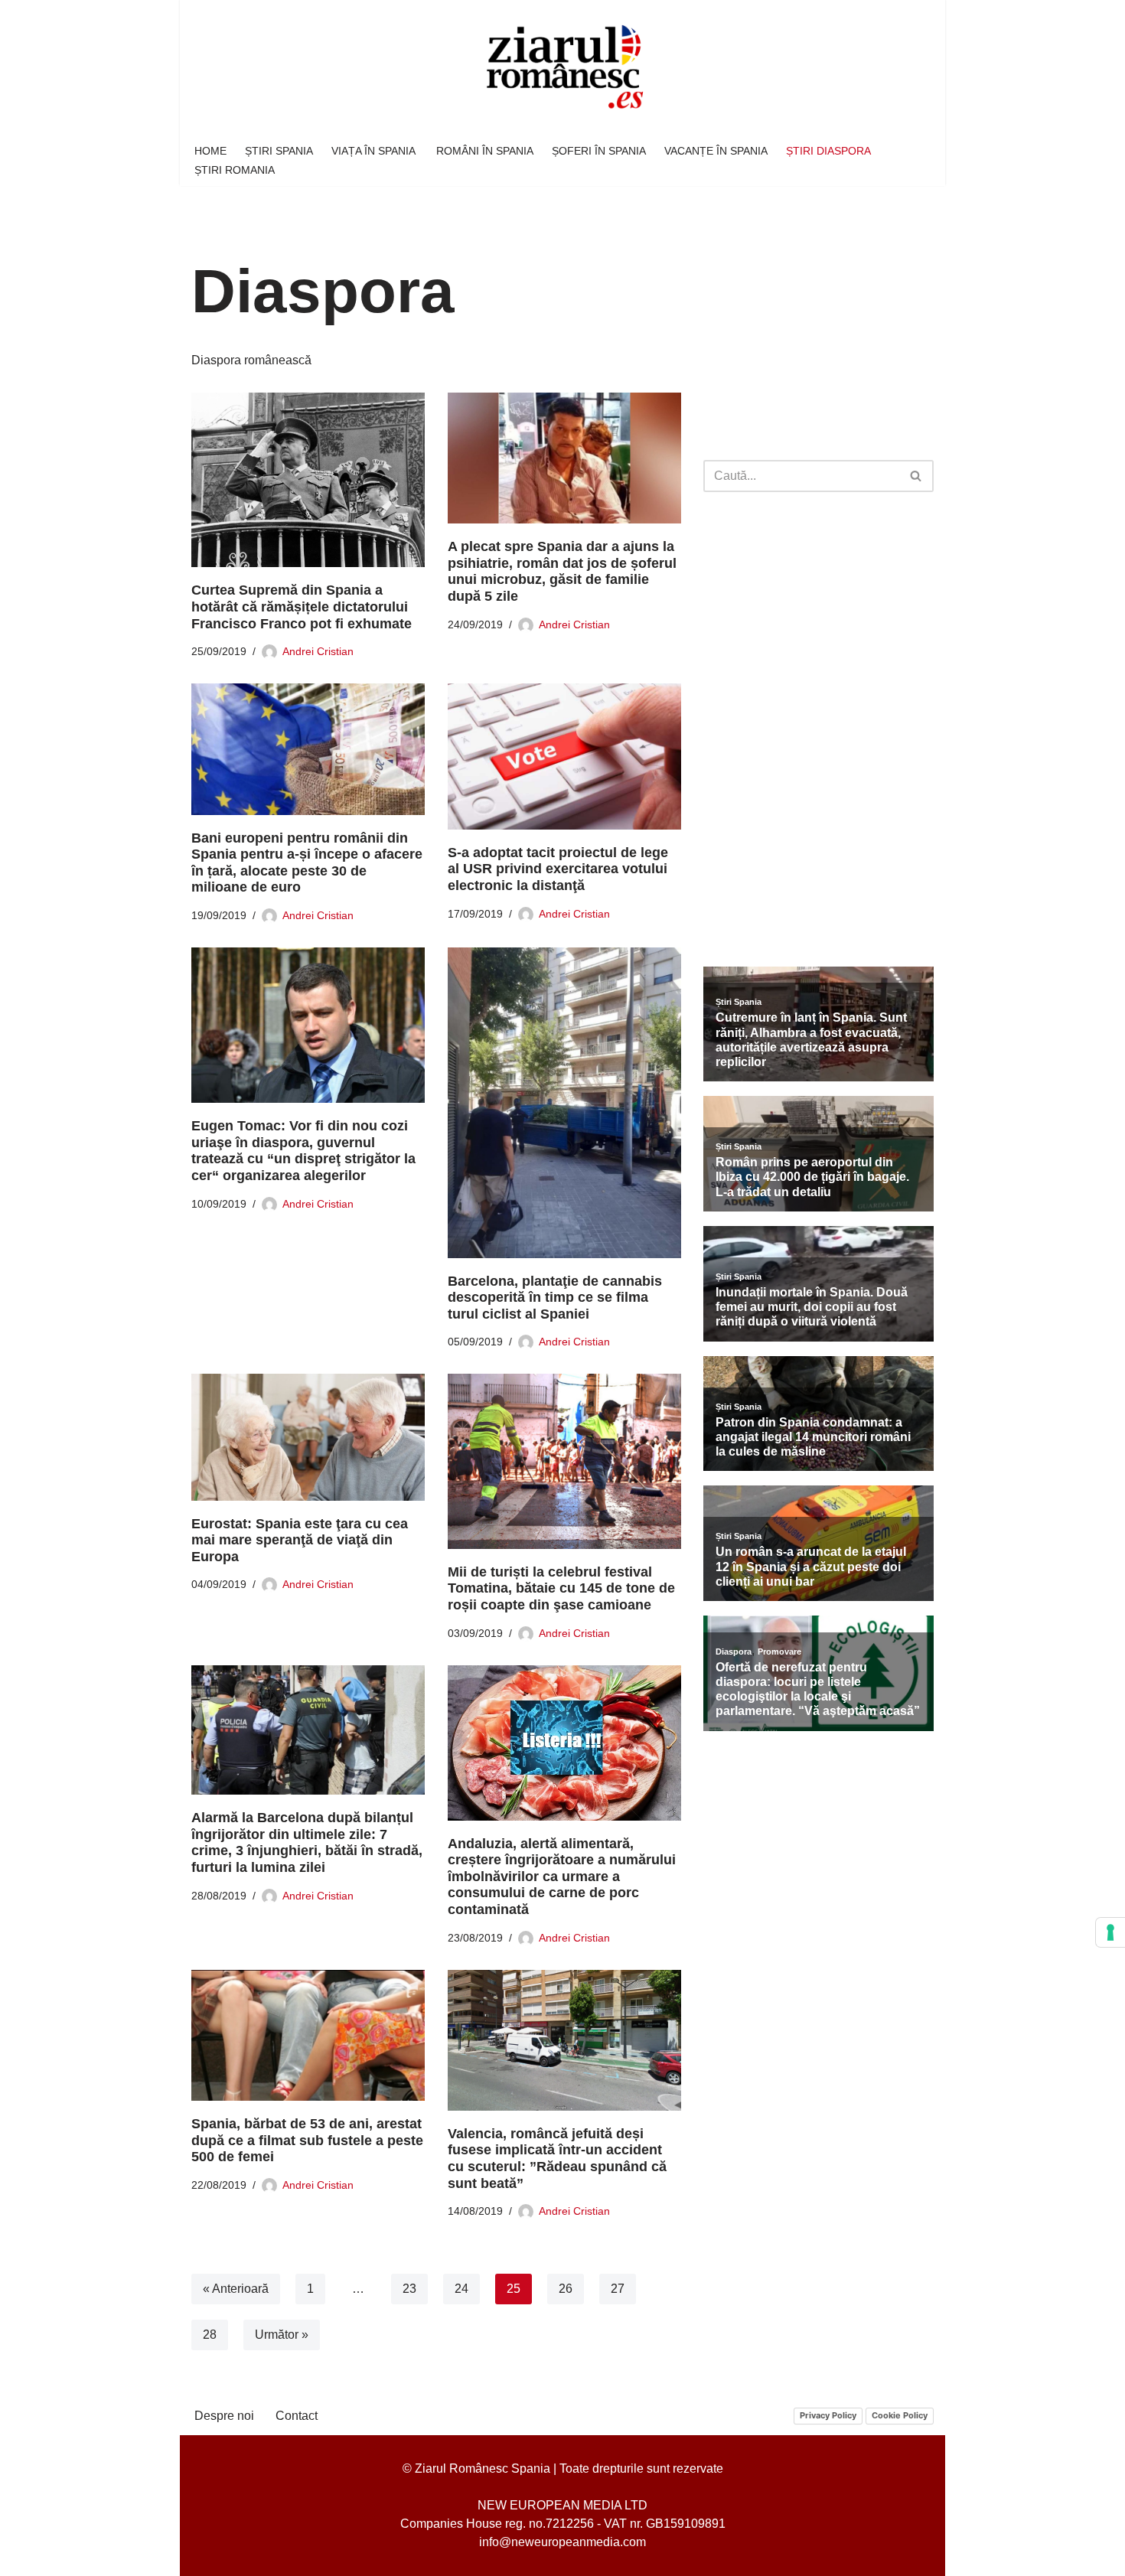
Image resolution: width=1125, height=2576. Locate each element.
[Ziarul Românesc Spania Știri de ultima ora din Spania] (562, 68)
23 (409, 2289)
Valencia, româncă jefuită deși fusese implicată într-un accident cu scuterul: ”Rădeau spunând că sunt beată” (557, 2159)
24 (461, 2289)
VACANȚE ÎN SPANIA (716, 151)
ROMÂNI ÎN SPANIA (485, 151)
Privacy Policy (828, 2415)
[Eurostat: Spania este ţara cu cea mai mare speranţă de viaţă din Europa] (308, 1437)
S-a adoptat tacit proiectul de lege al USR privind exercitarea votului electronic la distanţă (558, 869)
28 (210, 2335)
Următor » (282, 2335)
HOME (210, 151)
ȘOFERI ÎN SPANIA (599, 151)
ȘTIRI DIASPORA (828, 151)
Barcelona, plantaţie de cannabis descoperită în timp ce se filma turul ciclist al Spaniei (555, 1298)
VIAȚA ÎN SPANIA (375, 151)
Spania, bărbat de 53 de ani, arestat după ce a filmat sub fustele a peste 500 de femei (307, 2140)
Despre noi (224, 2416)
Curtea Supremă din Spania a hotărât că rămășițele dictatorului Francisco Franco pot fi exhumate (302, 607)
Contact (297, 2416)
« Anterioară (236, 2289)
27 (618, 2289)
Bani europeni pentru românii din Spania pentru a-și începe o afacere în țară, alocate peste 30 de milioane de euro (307, 863)
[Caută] (916, 476)
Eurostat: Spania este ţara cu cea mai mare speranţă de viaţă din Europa (300, 1540)
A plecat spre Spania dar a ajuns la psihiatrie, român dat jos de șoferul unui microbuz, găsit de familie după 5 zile (562, 571)
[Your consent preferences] (1110, 1932)
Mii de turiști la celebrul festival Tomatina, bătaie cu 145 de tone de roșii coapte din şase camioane (561, 1588)
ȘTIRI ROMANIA (235, 170)
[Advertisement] (818, 334)
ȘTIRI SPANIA (279, 151)
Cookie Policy (900, 2415)
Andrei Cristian (318, 651)
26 (566, 2289)
